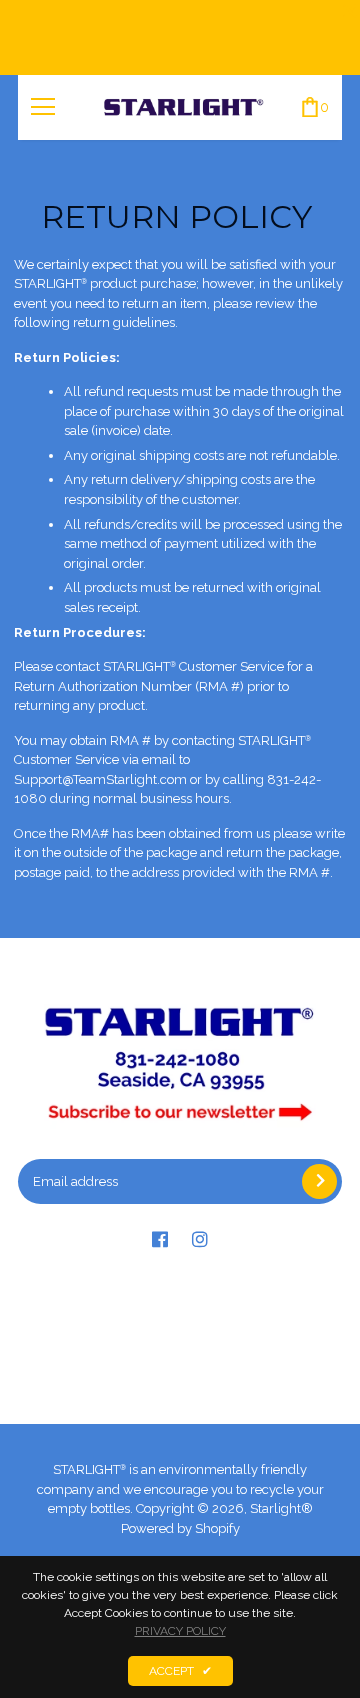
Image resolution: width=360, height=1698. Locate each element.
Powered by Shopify (180, 1528)
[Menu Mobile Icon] (43, 107)
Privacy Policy (180, 1631)
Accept (180, 1671)
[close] (350, 10)
